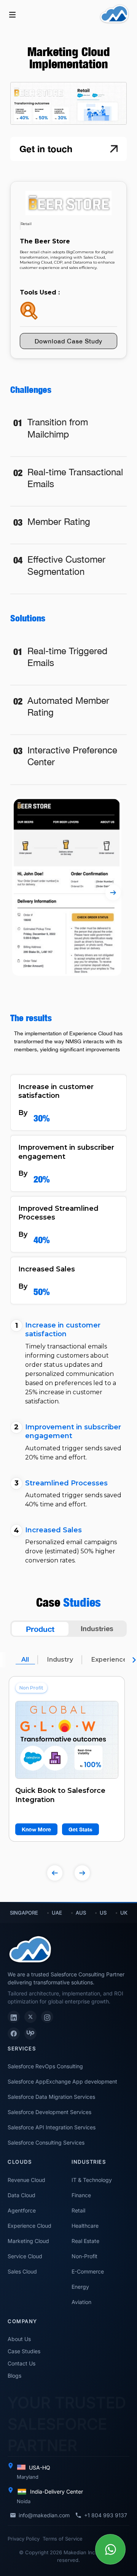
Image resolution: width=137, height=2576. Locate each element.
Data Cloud (22, 2195)
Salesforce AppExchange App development (62, 2081)
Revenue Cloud (26, 2180)
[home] (114, 14)
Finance (81, 2195)
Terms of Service (63, 2539)
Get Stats (80, 1829)
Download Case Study (68, 341)
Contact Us (22, 2363)
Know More (36, 1829)
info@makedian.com (44, 2515)
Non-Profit (84, 2256)
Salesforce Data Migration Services (51, 2097)
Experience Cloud (29, 2226)
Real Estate (85, 2241)
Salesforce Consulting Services (46, 2142)
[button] (12, 14)
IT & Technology (92, 2180)
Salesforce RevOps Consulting (45, 2066)
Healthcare (85, 2226)
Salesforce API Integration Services (52, 2127)
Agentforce (22, 2210)
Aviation (81, 2302)
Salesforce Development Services (49, 2112)
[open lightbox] (67, 1740)
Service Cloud (25, 2256)
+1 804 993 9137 (106, 2515)
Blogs (14, 2376)
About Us (19, 2339)
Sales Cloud (22, 2271)
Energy (80, 2287)
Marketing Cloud (28, 2241)
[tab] (40, 1629)
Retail (78, 2210)
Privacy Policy (24, 2539)
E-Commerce (88, 2271)
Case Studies (24, 2351)
